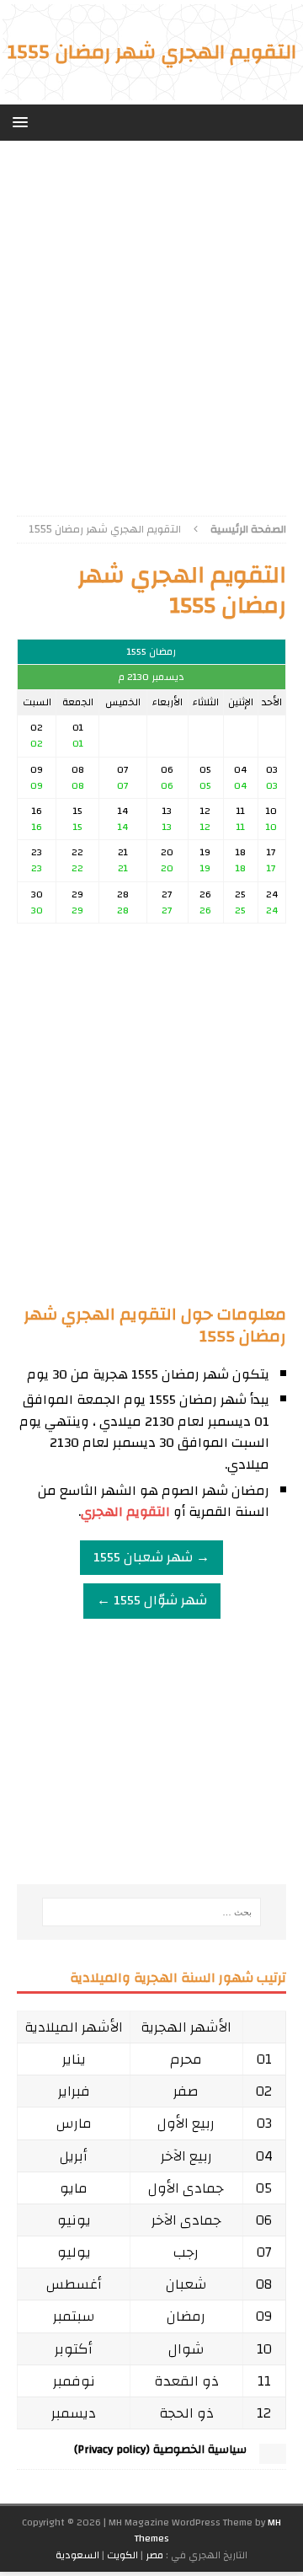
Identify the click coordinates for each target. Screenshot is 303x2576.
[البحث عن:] (151, 1912)
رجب (186, 2252)
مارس (74, 2123)
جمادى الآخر (186, 2220)
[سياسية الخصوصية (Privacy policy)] (273, 2456)
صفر (186, 2091)
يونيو (74, 2220)
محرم (186, 2059)
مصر (154, 2555)
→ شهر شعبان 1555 (151, 1557)
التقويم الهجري (125, 1512)
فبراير (74, 2091)
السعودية (77, 2555)
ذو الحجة (186, 2413)
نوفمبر (74, 2381)
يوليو (74, 2252)
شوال (186, 2349)
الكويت (122, 2555)
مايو (74, 2188)
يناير (74, 2059)
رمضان (186, 2316)
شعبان (186, 2284)
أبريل (74, 2156)
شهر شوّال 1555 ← (152, 1600)
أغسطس (74, 2284)
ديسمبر (74, 2413)
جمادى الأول (186, 2188)
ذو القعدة (186, 2381)
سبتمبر (74, 2316)
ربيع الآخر (186, 2156)
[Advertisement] (151, 322)
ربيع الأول (186, 2123)
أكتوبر (74, 2349)
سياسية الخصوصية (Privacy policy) (160, 2450)
